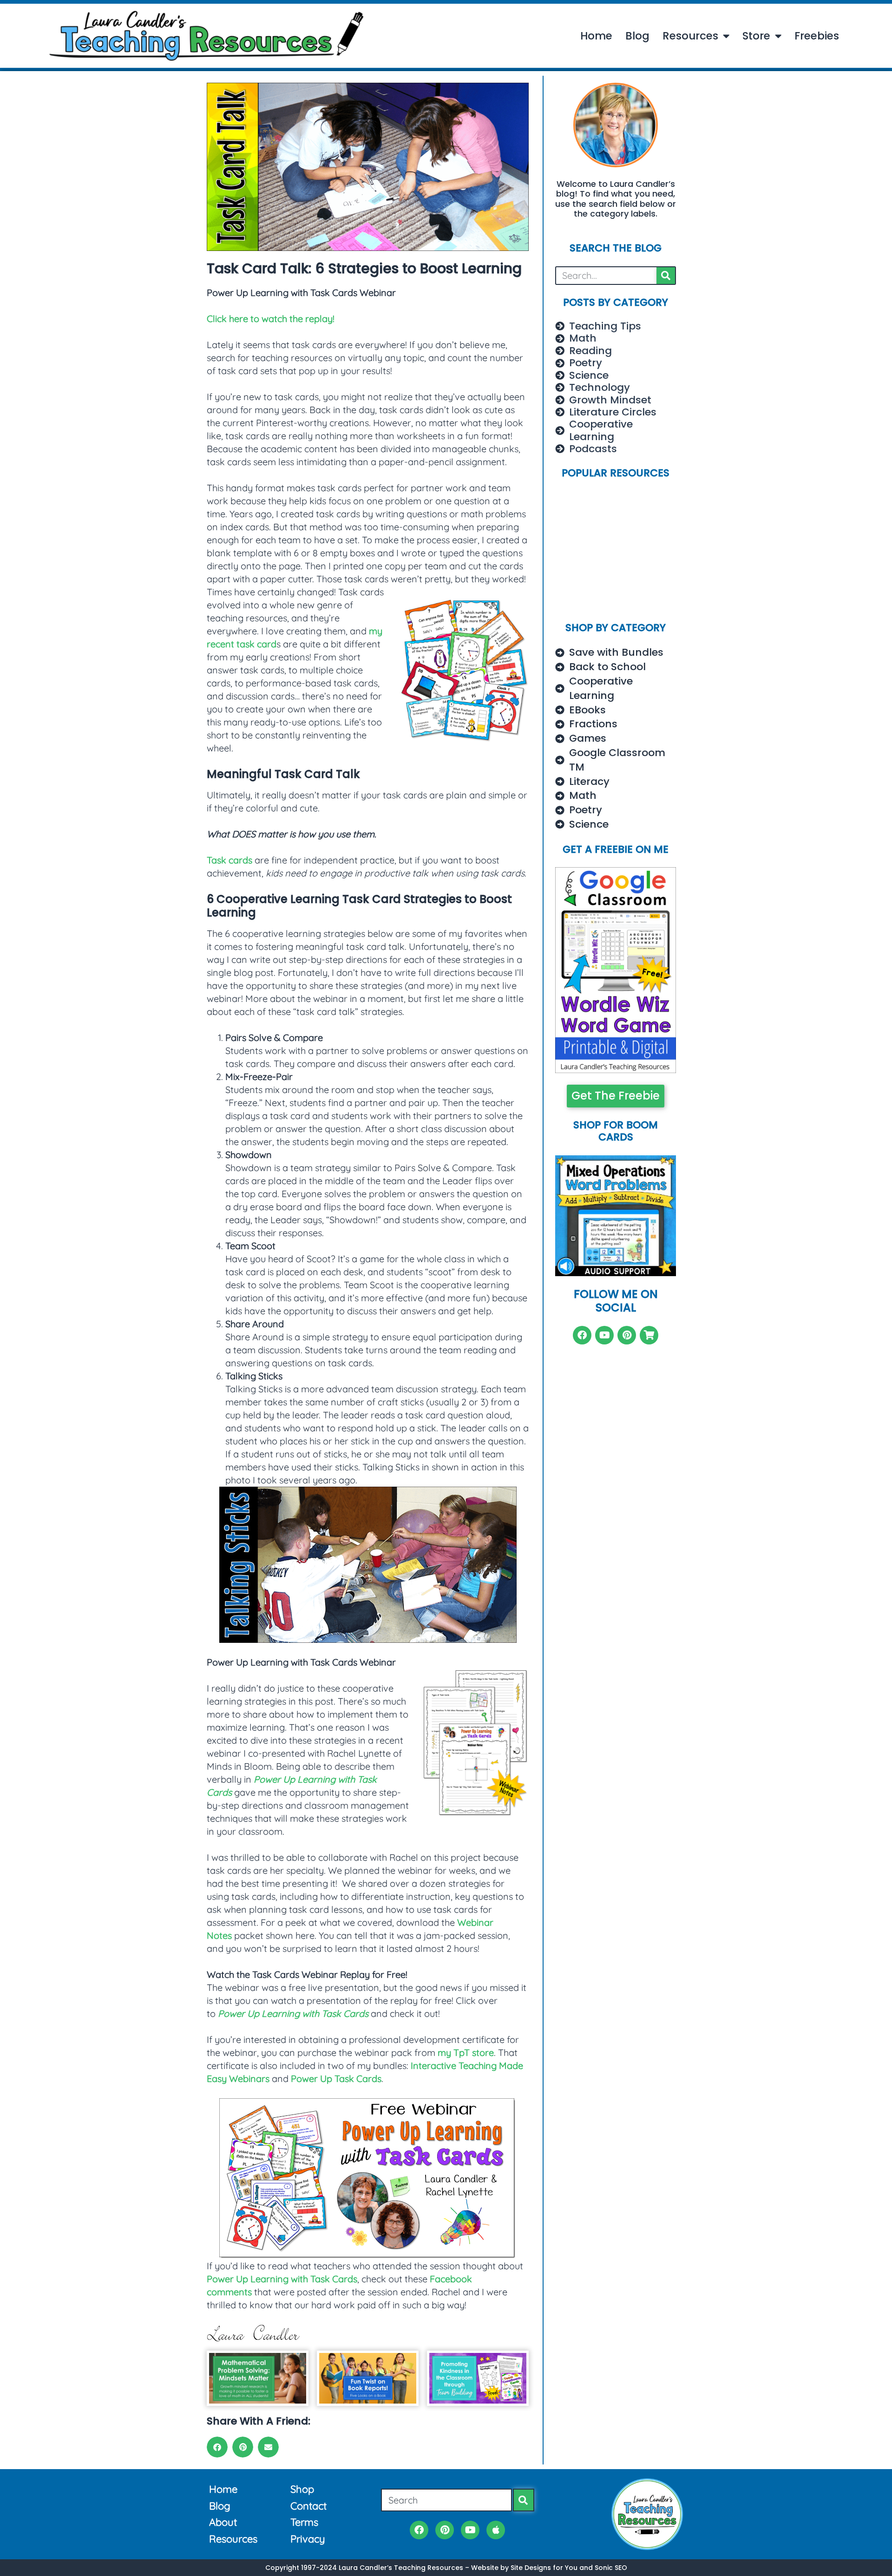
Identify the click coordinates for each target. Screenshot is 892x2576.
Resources (690, 36)
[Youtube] (604, 1335)
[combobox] (446, 2500)
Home (596, 36)
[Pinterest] (627, 1335)
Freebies (817, 36)
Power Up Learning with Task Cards (282, 2279)
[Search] (666, 276)
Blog (637, 36)
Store (756, 36)
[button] (217, 2447)
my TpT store (466, 2052)
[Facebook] (582, 1335)
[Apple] (496, 2530)
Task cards (230, 860)
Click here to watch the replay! (271, 319)
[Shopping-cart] (649, 1335)
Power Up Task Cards (336, 2079)
